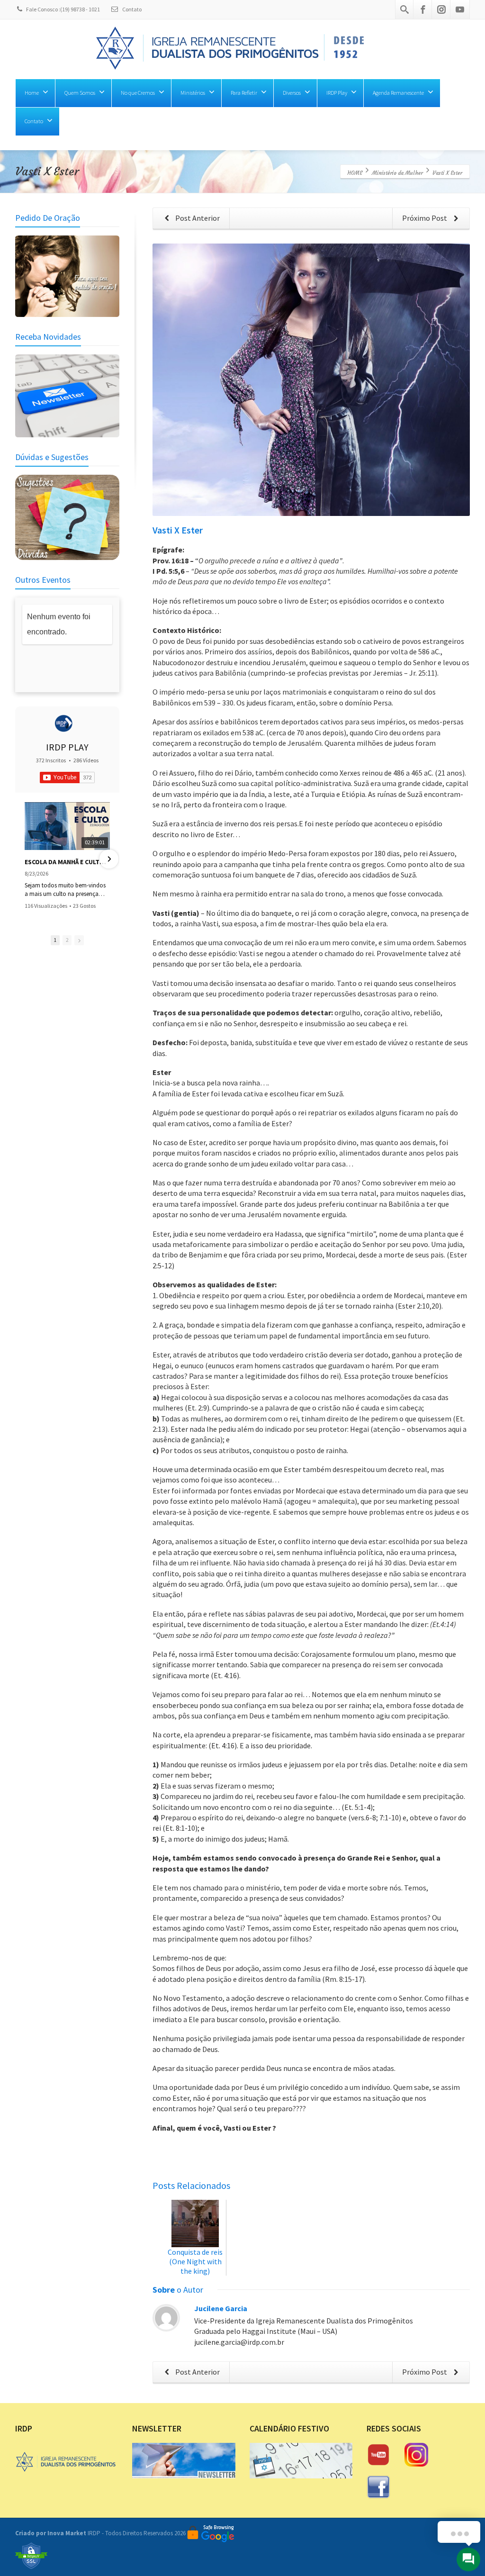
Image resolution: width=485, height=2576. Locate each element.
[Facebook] (423, 9)
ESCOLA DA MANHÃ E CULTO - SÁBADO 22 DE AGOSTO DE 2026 (67, 862)
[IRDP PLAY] (63, 723)
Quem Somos (80, 93)
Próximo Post (425, 218)
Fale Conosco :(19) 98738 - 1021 (63, 9)
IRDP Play (337, 93)
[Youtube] (460, 9)
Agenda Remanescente (398, 93)
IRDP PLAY (67, 747)
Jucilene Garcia (221, 2308)
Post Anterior (197, 218)
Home (32, 93)
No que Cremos (138, 93)
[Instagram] (441, 9)
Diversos (292, 93)
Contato (131, 9)
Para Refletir (244, 93)
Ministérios (193, 93)
